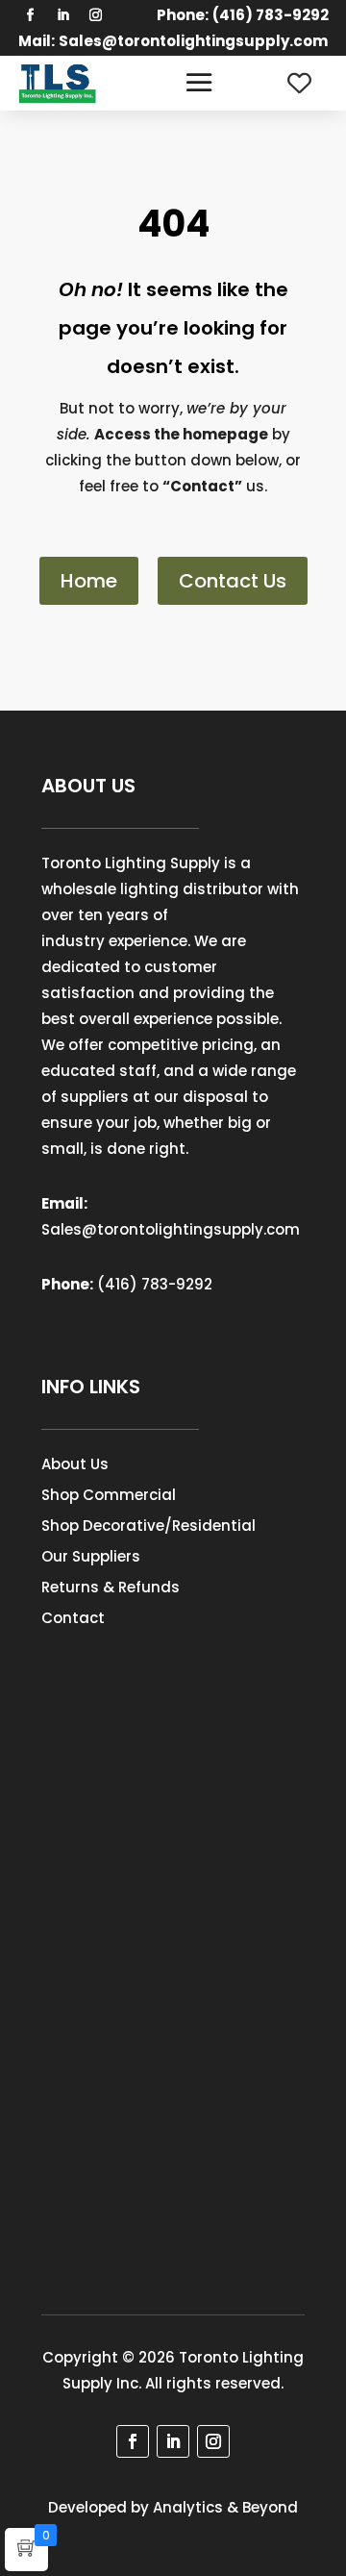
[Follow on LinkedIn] (62, 15)
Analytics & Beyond (225, 2507)
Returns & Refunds (111, 1587)
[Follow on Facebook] (30, 15)
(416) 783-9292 (155, 1284)
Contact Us (233, 581)
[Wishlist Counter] (299, 83)
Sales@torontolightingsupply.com (193, 41)
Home (89, 581)
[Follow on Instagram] (95, 15)
